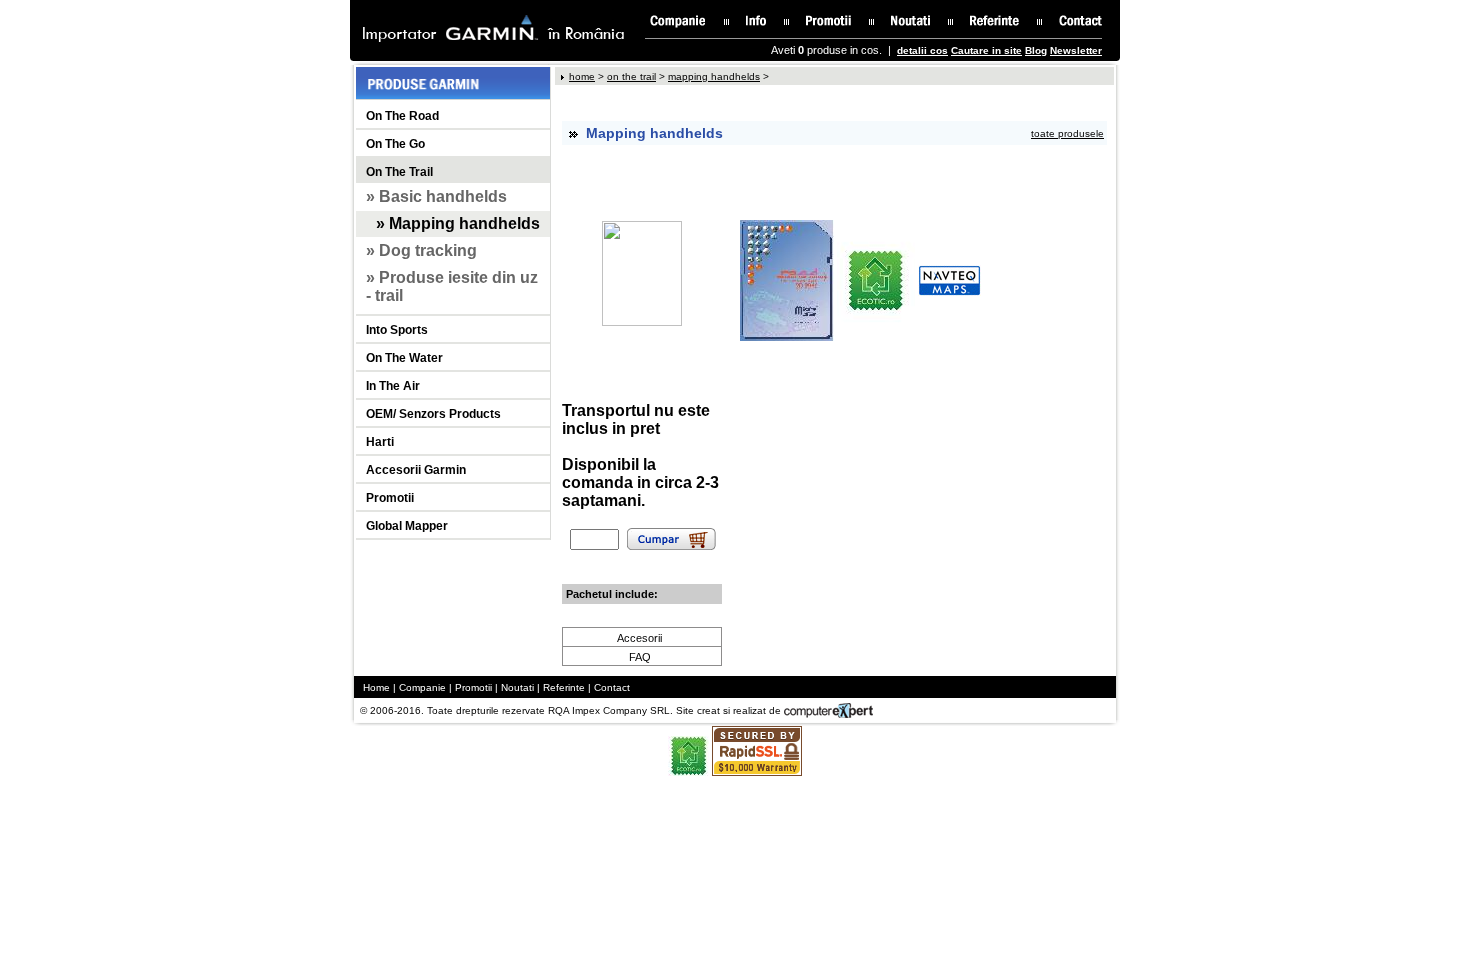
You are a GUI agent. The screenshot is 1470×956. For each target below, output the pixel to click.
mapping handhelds (714, 76)
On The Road (402, 116)
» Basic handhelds (436, 196)
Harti (380, 442)
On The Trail (399, 172)
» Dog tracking (421, 250)
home (582, 76)
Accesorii (639, 638)
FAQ (640, 657)
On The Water (404, 358)
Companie (422, 687)
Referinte (564, 687)
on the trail (631, 76)
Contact (612, 687)
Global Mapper (407, 526)
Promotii (390, 498)
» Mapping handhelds (458, 223)
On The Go (395, 144)
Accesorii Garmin (416, 470)
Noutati (517, 687)
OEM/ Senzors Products (433, 414)
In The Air (393, 386)
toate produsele (1067, 133)
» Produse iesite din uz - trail (452, 286)
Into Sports (397, 330)
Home (376, 687)
